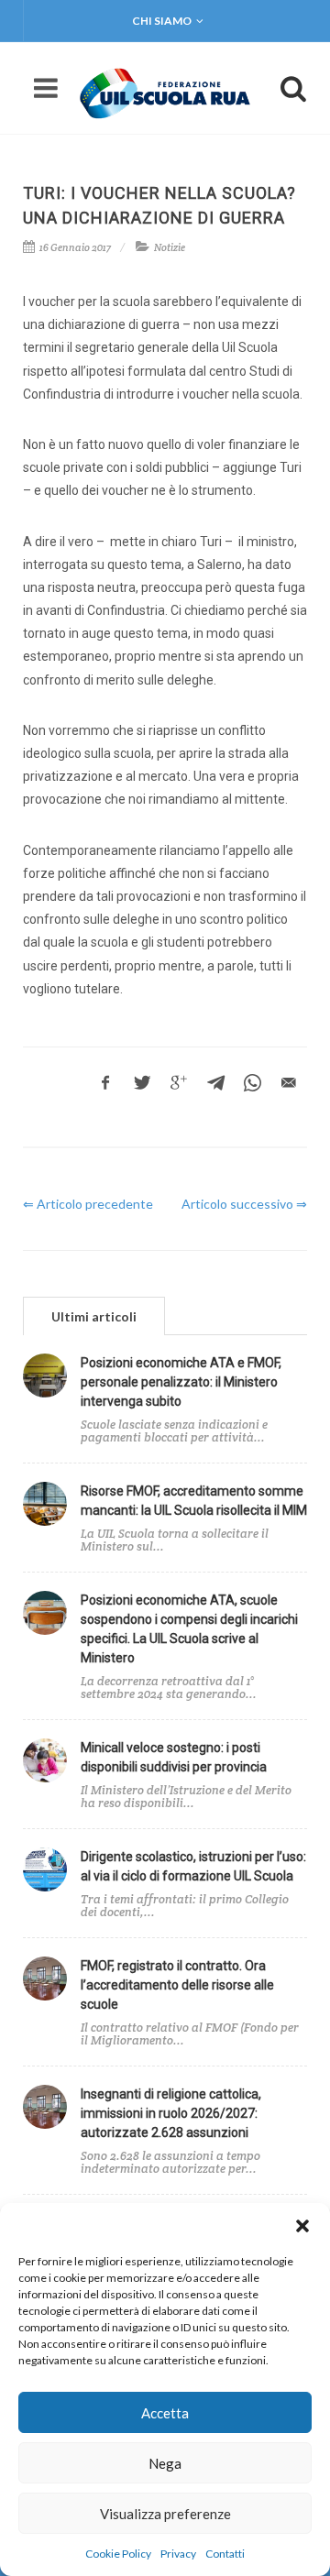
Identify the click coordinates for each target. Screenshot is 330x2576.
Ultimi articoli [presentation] (94, 1316)
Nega (165, 2463)
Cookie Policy (118, 2554)
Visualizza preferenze (165, 2514)
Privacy (178, 2554)
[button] (302, 2226)
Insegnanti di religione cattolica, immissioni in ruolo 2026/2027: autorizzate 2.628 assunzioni (171, 2113)
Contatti (225, 2554)
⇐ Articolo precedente (88, 1204)
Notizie (170, 247)
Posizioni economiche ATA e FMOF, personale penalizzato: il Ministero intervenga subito (181, 1382)
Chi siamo (162, 21)
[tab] (94, 1315)
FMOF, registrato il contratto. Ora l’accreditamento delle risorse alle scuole (177, 1985)
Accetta (165, 2413)
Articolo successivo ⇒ (244, 1204)
